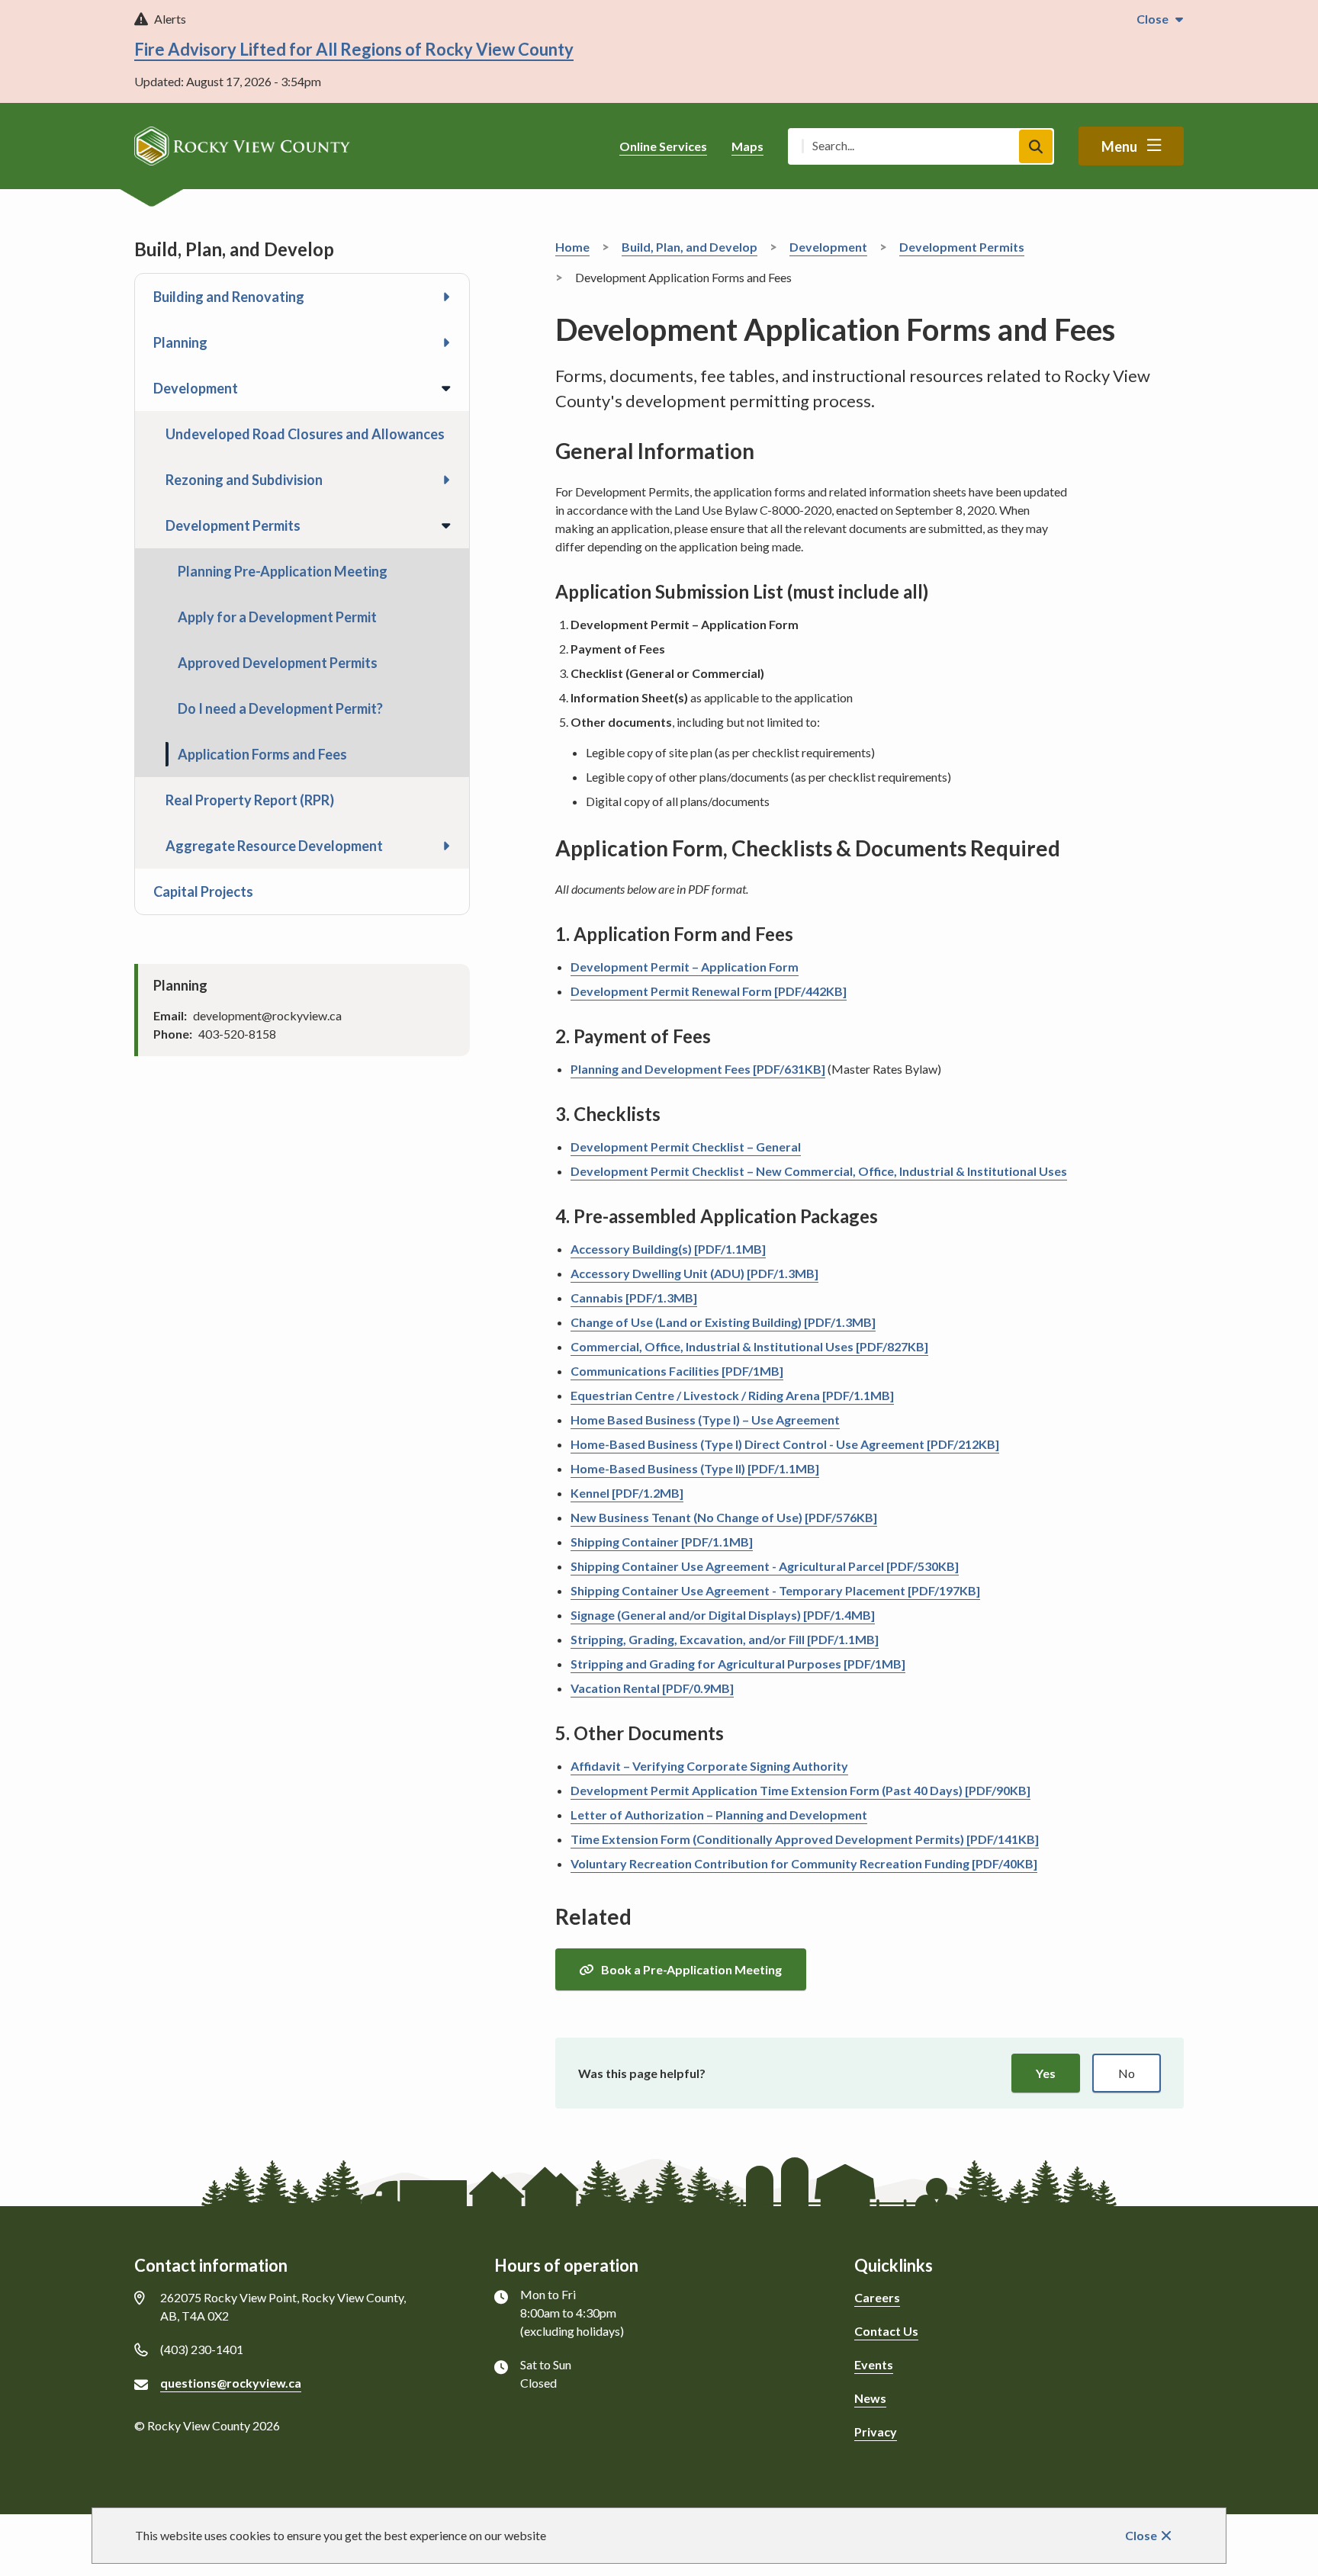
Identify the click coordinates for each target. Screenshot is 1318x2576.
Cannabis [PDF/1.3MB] (634, 1298)
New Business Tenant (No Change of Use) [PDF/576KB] (724, 1517)
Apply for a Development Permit (277, 617)
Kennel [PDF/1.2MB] (627, 1493)
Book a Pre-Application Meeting (691, 1969)
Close (1141, 2535)
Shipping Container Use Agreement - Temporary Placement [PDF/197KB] (775, 1590)
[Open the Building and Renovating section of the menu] (446, 297)
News (870, 2398)
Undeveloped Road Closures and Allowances (305, 434)
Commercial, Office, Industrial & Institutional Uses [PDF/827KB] (749, 1346)
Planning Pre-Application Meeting (283, 571)
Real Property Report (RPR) (250, 800)
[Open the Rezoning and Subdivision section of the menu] (446, 480)
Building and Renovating (229, 297)
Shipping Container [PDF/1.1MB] (662, 1542)
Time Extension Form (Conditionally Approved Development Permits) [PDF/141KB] (805, 1839)
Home (572, 247)
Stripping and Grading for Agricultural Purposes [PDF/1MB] (738, 1664)
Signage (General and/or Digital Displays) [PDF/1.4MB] (723, 1615)
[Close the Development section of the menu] (446, 388)
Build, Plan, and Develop (690, 247)
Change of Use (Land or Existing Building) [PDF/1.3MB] (723, 1322)
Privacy (876, 2431)
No (1127, 2073)
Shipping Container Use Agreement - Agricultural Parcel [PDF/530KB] (765, 1566)
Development (196, 388)
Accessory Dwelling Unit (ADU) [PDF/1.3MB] (694, 1273)
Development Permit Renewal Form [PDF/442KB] (709, 991)
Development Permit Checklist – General (686, 1147)
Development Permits (233, 525)
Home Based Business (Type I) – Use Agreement (705, 1420)
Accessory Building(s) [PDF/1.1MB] (668, 1249)
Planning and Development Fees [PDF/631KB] (698, 1069)
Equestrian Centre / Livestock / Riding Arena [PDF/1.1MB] (732, 1395)
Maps (747, 146)
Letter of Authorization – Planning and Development (719, 1815)
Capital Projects (203, 891)
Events (874, 2364)
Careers (877, 2297)
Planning (180, 342)
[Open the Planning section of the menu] (446, 342)
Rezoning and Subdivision (244, 480)
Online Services (663, 146)
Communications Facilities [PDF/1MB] (677, 1371)
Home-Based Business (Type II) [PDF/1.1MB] (695, 1468)
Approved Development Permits (278, 663)
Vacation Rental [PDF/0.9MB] (652, 1688)
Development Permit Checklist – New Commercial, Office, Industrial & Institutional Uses (819, 1171)
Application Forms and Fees (262, 754)
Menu (1119, 146)
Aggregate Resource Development (274, 846)
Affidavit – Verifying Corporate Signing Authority (709, 1766)
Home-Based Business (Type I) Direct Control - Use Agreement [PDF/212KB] (785, 1444)
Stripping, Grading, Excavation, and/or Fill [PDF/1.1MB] (725, 1639)
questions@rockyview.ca (231, 2383)
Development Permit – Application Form (685, 967)
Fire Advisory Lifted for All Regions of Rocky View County (354, 49)
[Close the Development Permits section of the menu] (446, 525)
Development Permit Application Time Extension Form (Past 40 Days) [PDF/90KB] (800, 1790)
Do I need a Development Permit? (280, 708)
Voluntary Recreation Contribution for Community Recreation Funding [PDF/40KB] (804, 1863)
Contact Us (886, 2331)
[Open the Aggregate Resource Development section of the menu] (446, 846)
